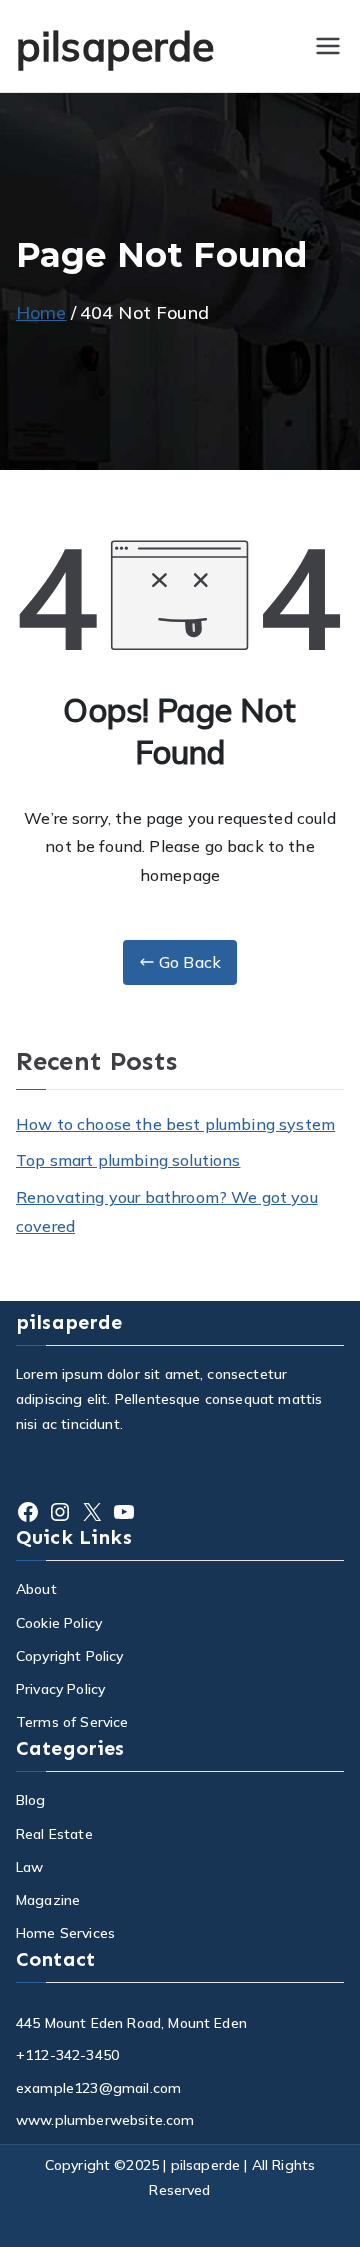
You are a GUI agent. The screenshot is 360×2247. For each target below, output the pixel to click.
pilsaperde (115, 46)
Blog (31, 1800)
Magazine (48, 1900)
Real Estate (54, 1834)
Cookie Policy (59, 1623)
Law (29, 1867)
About (36, 1589)
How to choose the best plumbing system (175, 1124)
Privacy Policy (60, 1689)
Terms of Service (72, 1722)
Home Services (65, 1933)
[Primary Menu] (328, 46)
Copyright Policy (70, 1656)
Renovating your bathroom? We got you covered (167, 1211)
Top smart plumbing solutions (128, 1160)
